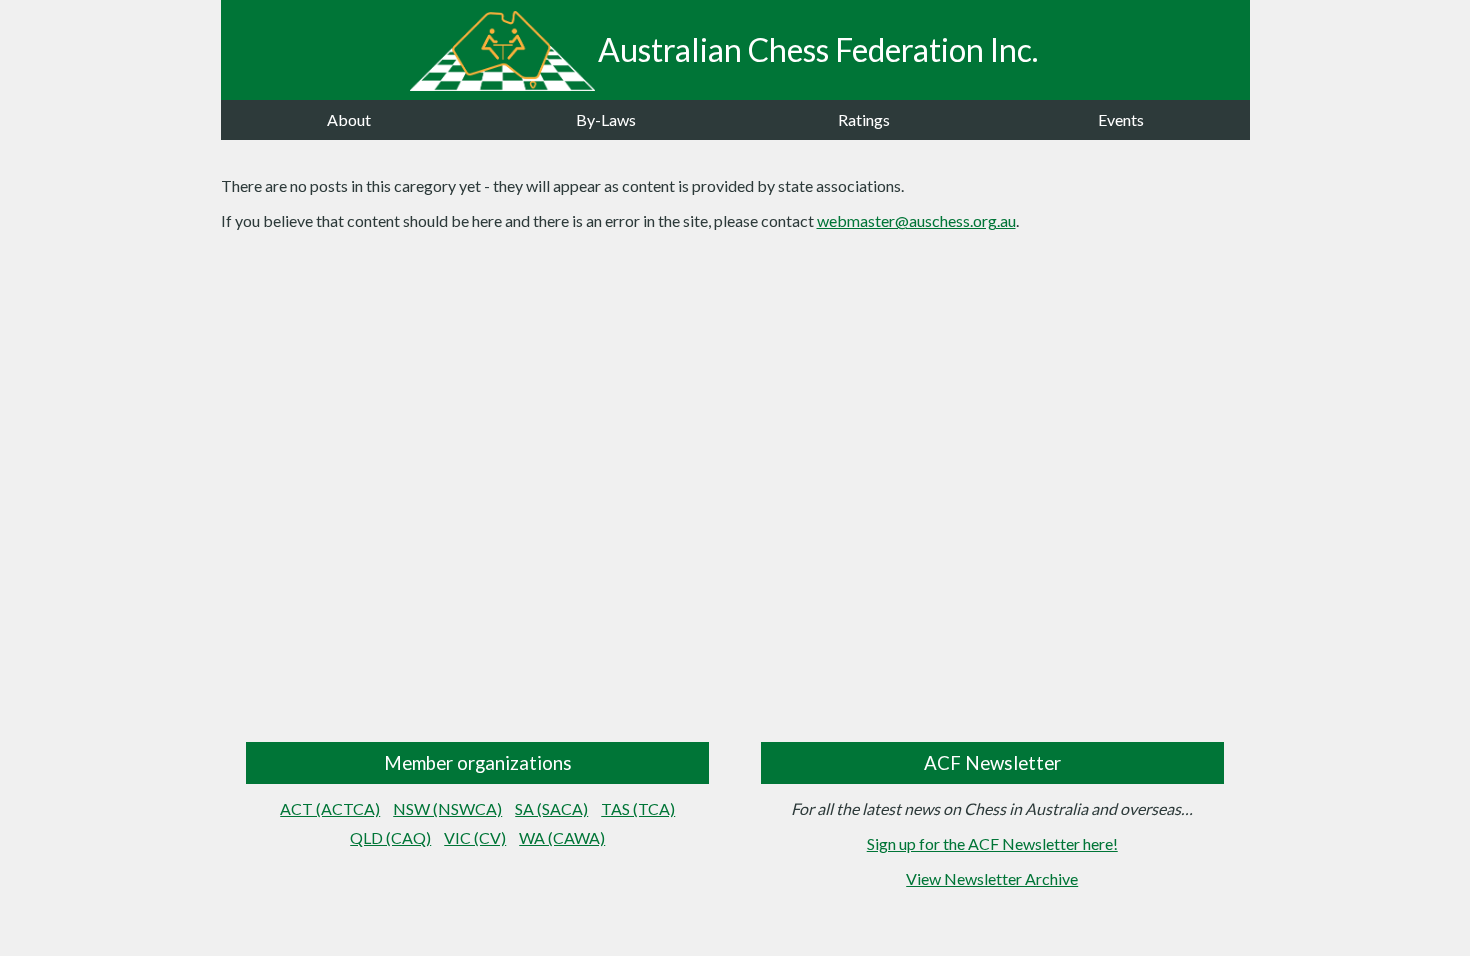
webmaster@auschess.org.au (916, 220)
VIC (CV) (475, 837)
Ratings (864, 119)
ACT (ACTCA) (330, 808)
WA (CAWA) (562, 837)
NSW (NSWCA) (447, 808)
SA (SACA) (551, 808)
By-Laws (606, 119)
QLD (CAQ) (390, 837)
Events (1121, 119)
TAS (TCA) (638, 808)
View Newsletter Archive (992, 878)
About (349, 119)
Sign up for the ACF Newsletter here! (992, 843)
